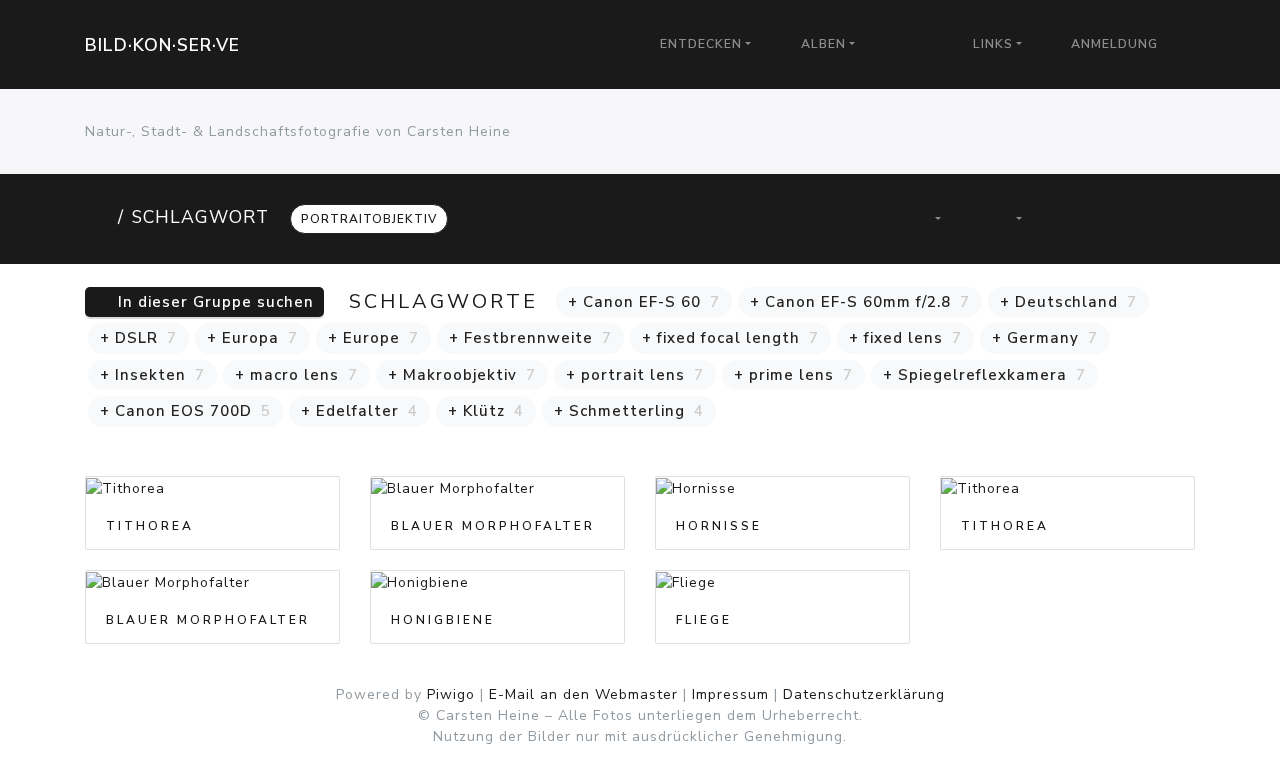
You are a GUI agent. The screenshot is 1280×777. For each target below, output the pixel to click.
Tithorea (150, 526)
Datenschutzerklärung (864, 694)
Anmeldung (1114, 44)
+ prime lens (793, 375)
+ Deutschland (1068, 302)
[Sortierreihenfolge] (927, 218)
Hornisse (719, 526)
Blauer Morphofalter (493, 526)
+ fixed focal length (730, 338)
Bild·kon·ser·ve (162, 45)
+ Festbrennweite (530, 338)
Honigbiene (443, 620)
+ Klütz (486, 411)
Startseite (97, 217)
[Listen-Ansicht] (1150, 218)
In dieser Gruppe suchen (213, 302)
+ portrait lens (635, 375)
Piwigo (451, 694)
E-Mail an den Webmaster (583, 694)
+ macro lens (296, 375)
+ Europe (373, 338)
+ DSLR (138, 338)
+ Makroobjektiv (462, 375)
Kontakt (926, 33)
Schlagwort (200, 217)
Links (993, 44)
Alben (823, 44)
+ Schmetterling (629, 411)
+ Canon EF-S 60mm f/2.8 (860, 302)
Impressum (730, 694)
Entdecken (701, 44)
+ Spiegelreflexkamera (984, 375)
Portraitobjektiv (369, 219)
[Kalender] (1008, 218)
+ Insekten (152, 375)
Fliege (704, 620)
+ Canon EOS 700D (185, 411)
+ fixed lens (905, 338)
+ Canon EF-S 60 (644, 302)
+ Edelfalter (359, 411)
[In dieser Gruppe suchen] (855, 218)
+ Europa (252, 338)
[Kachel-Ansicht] (1082, 218)
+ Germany (1045, 338)
